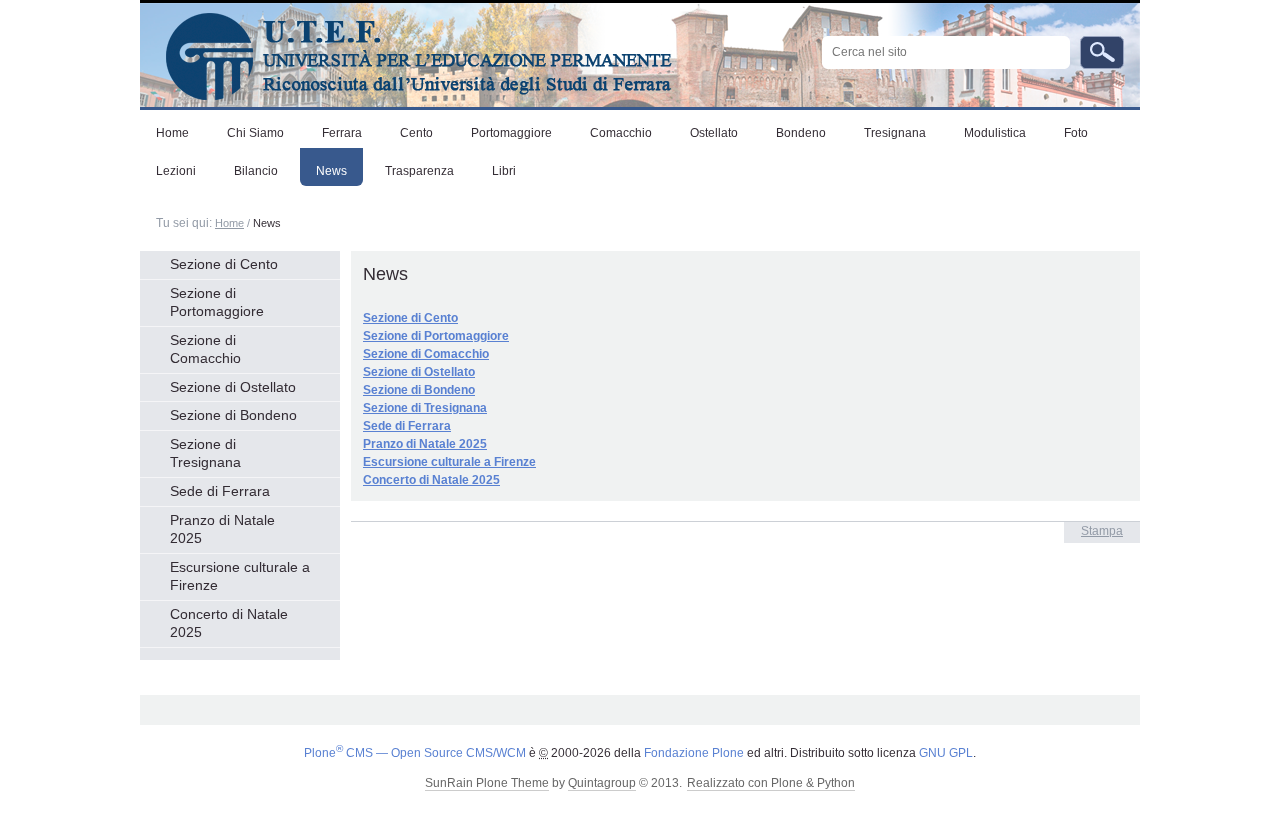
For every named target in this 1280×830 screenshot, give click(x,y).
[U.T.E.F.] (406, 52)
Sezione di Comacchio (426, 354)
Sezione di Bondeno (419, 390)
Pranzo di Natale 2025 (425, 444)
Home (229, 223)
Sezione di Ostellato (419, 372)
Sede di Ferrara (407, 426)
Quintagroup (602, 783)
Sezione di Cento (410, 318)
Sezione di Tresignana (425, 408)
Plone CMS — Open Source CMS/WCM (415, 753)
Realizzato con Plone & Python (771, 783)
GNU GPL (946, 753)
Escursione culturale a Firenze (449, 462)
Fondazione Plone (694, 753)
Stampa (1102, 531)
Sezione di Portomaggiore (436, 336)
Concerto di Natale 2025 (431, 480)
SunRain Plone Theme (487, 783)
